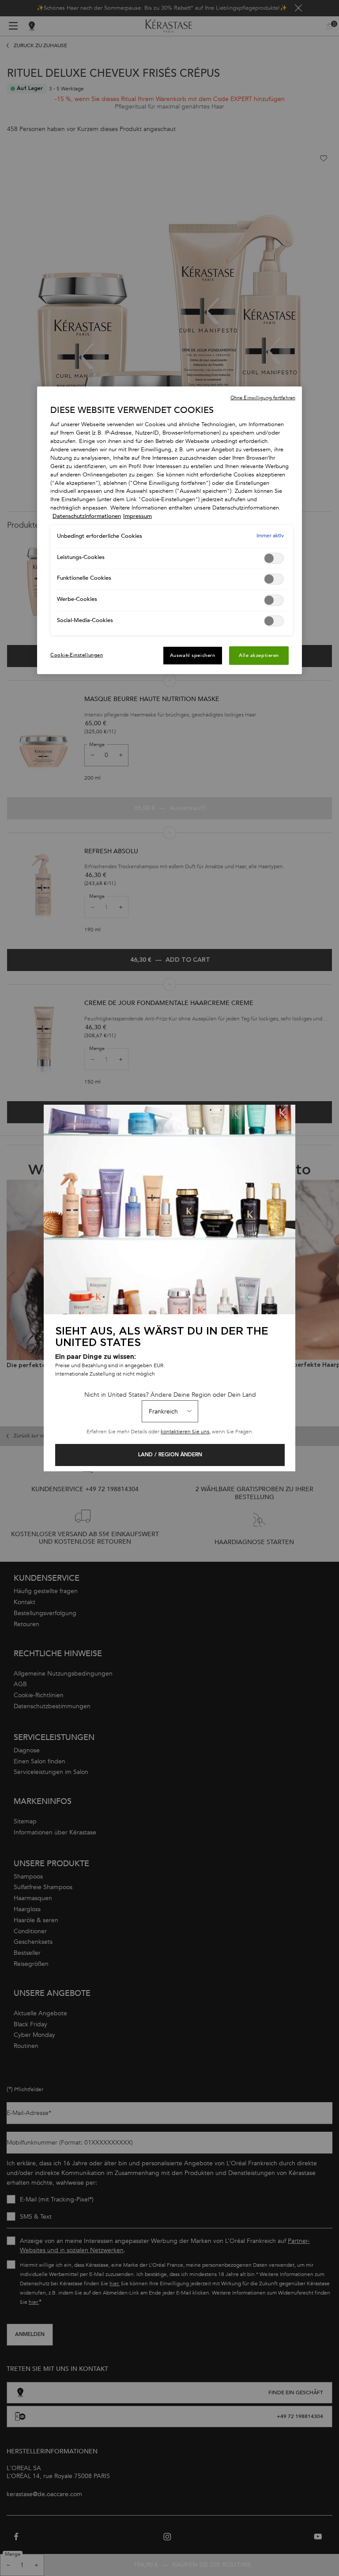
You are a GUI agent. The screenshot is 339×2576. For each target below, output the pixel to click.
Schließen (283, 1117)
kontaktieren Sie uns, (186, 1432)
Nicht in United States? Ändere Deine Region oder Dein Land (170, 1395)
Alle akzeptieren (259, 655)
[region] (169, 530)
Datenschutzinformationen (87, 516)
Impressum (137, 516)
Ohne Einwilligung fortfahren (263, 398)
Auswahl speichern (193, 655)
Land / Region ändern (170, 1455)
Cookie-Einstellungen (77, 655)
